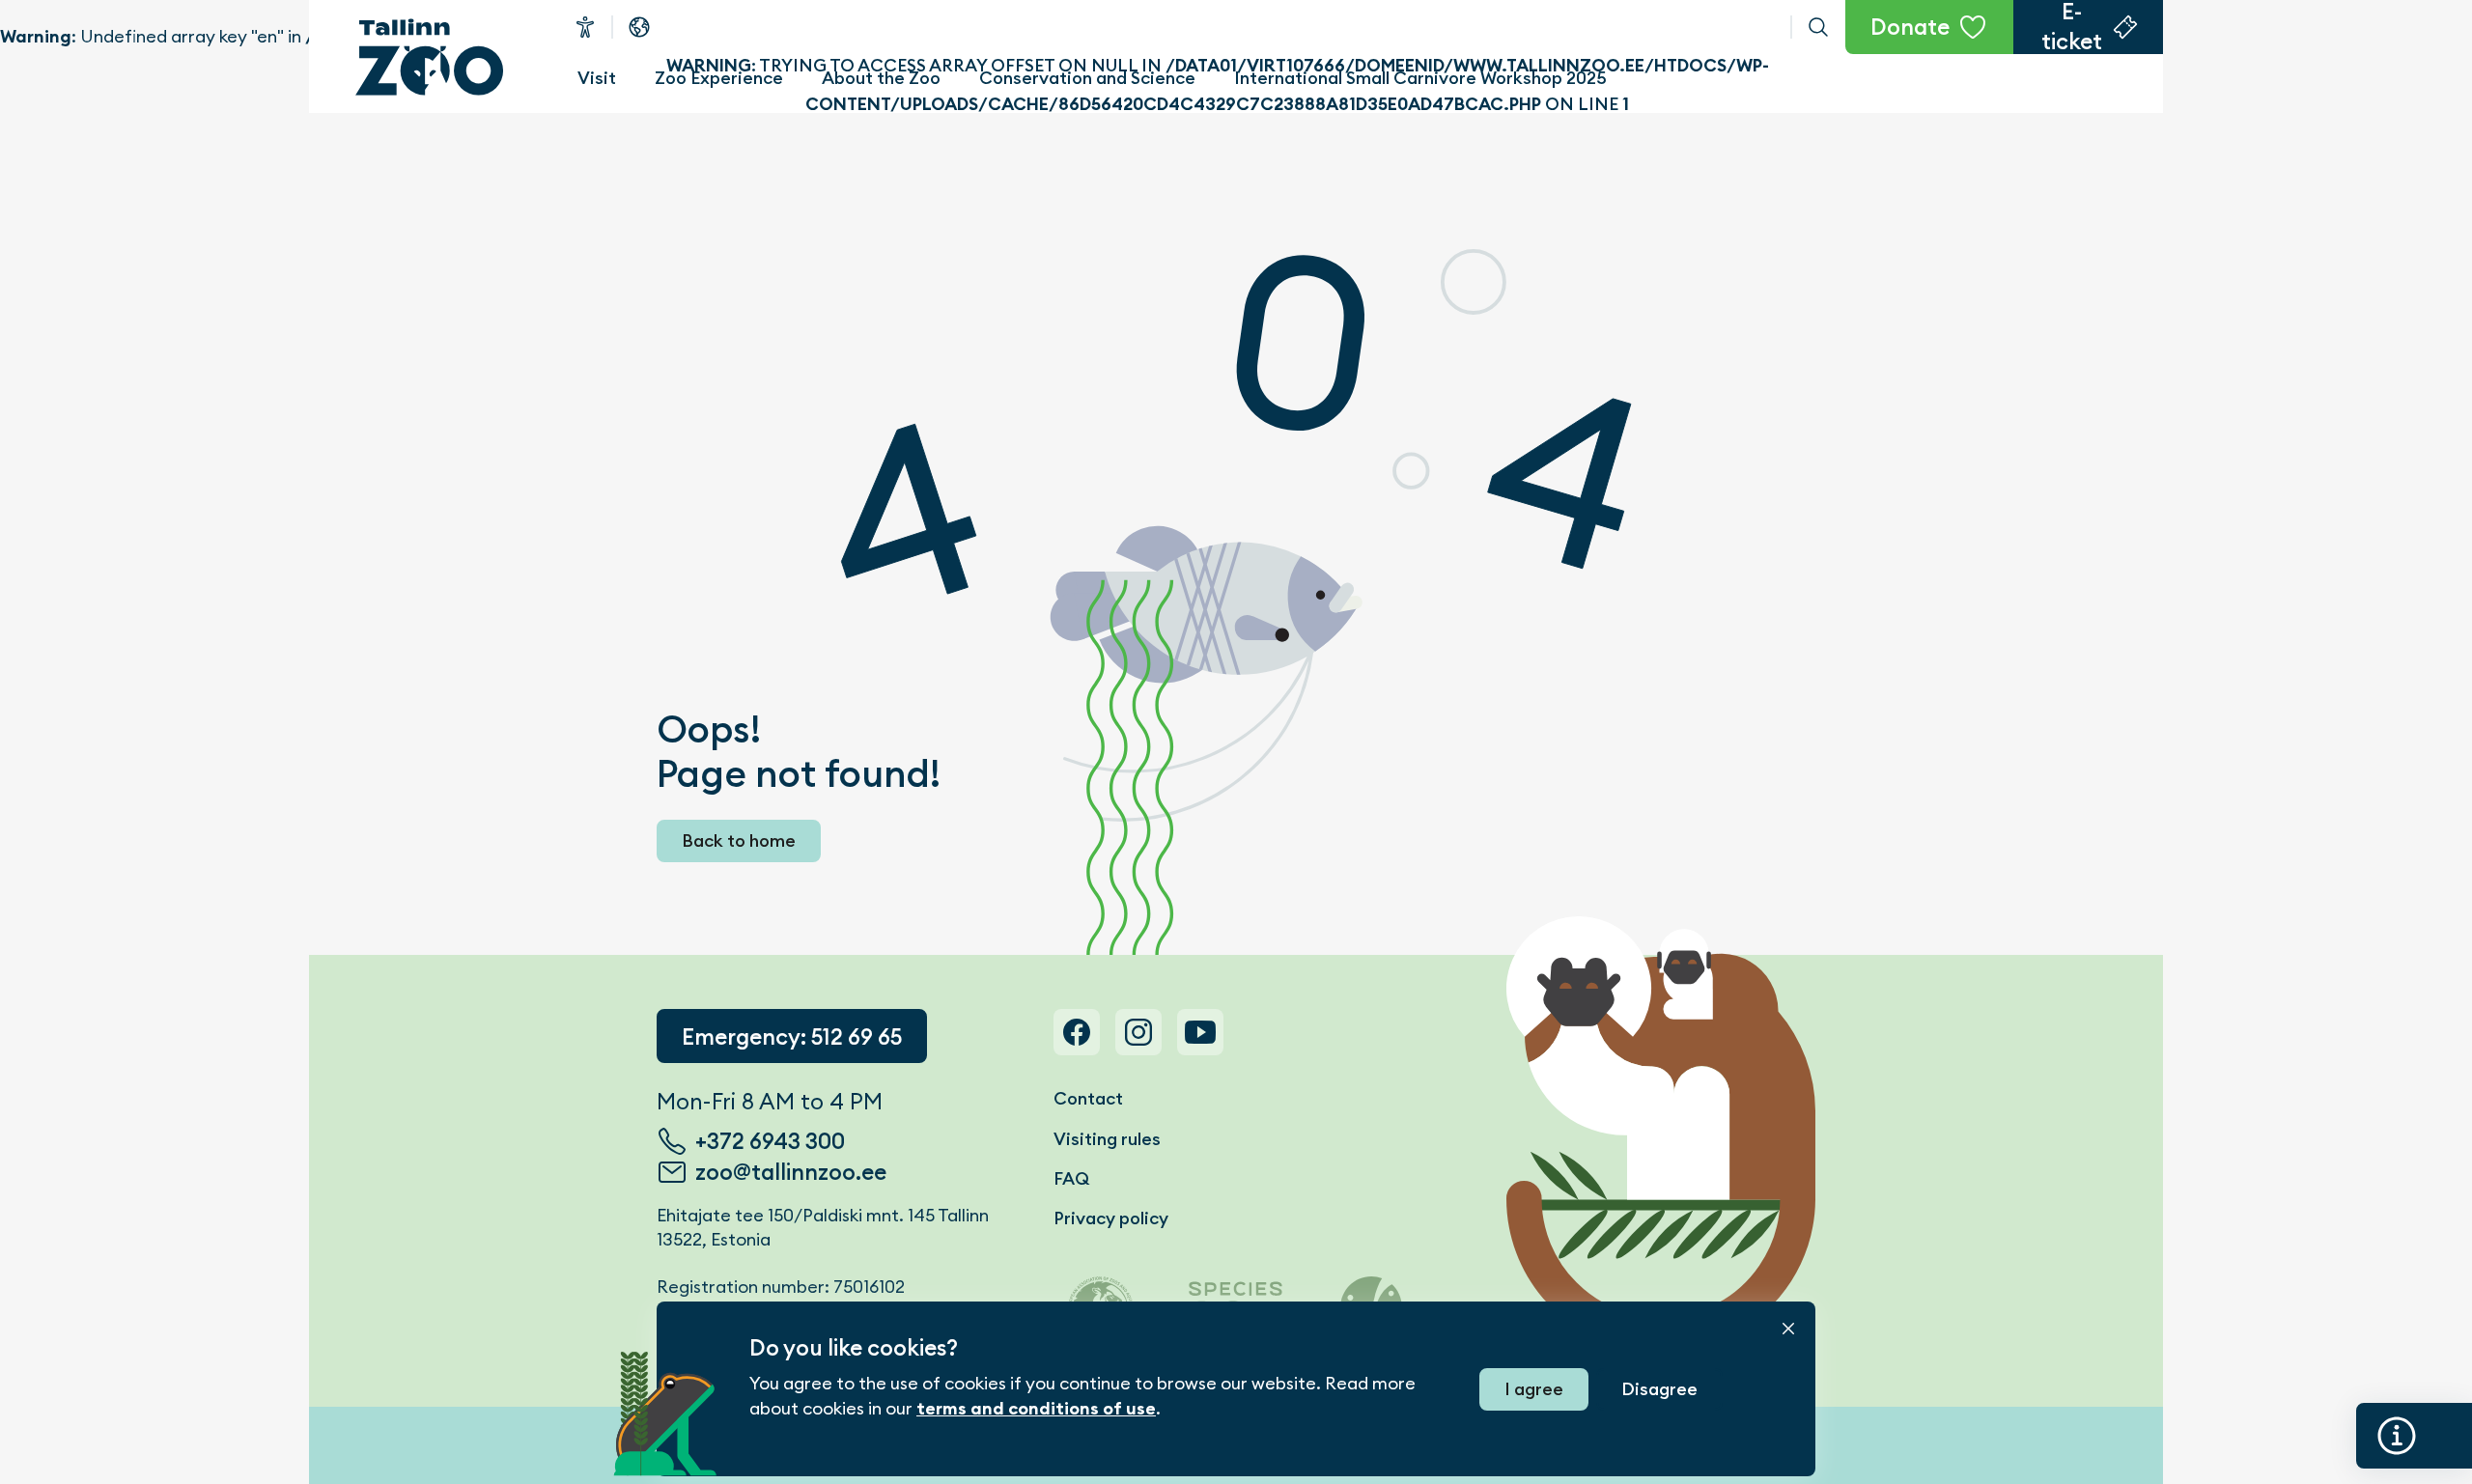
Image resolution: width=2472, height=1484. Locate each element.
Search (1818, 27)
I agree (1534, 1389)
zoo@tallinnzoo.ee (791, 1172)
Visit (597, 78)
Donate (1910, 27)
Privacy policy (1111, 1218)
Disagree (1659, 1389)
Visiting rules (1107, 1139)
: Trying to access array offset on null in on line (1202, 27)
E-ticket (2072, 27)
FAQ (1071, 1178)
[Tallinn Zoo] (430, 57)
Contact (1088, 1098)
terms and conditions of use (1036, 1409)
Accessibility (585, 27)
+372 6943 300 (770, 1141)
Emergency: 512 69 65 (792, 1037)
